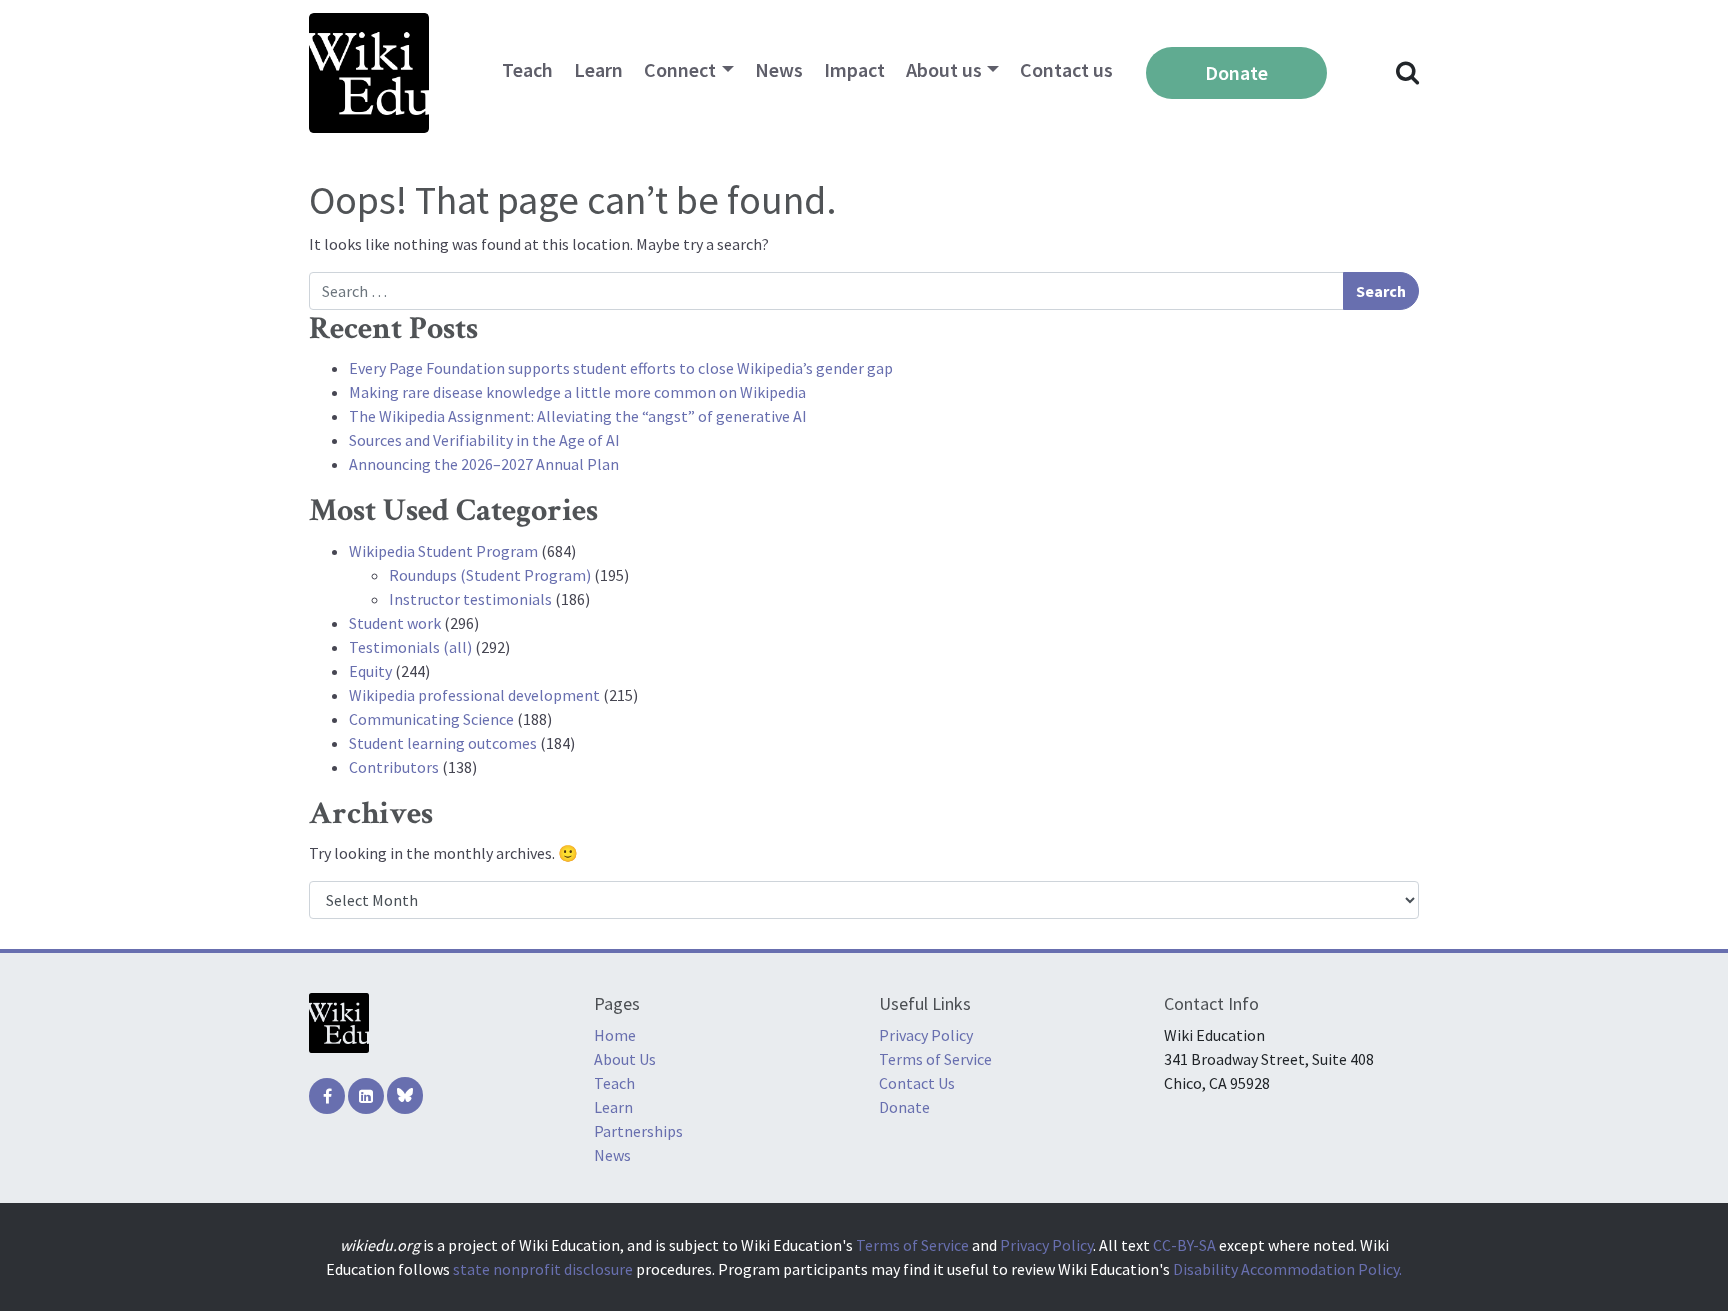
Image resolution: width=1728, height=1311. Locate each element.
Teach (527, 69)
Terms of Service (935, 1059)
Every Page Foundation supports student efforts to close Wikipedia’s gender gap (621, 368)
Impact (854, 69)
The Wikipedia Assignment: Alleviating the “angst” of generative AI (578, 416)
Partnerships (638, 1131)
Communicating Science (431, 719)
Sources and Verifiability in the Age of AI (484, 440)
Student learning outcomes (443, 743)
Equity (370, 671)
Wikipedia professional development (474, 695)
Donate (1236, 72)
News (779, 69)
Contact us (1066, 69)
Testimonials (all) (410, 647)
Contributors (394, 767)
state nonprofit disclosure (543, 1269)
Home (615, 1035)
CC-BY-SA (1184, 1245)
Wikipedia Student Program (443, 551)
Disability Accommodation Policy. (1287, 1269)
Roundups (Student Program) (490, 575)
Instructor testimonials (470, 599)
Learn (598, 69)
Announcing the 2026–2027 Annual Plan (484, 464)
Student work (395, 623)
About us (944, 69)
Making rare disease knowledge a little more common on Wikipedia (577, 392)
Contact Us (917, 1083)
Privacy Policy (926, 1035)
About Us (625, 1059)
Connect (680, 69)
